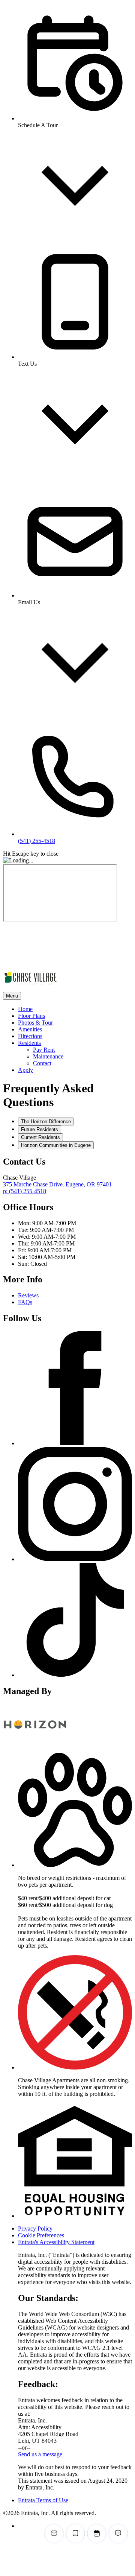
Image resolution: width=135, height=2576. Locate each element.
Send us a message (40, 2454)
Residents (29, 1043)
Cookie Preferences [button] (41, 2235)
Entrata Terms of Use (43, 2500)
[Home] (50, 963)
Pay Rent (44, 1050)
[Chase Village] (35, 1743)
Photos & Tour (35, 1023)
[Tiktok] (75, 1675)
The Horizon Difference (46, 1121)
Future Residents (40, 1129)
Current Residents (40, 1137)
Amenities (30, 1029)
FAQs (25, 1302)
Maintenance (48, 1056)
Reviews (28, 1295)
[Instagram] (75, 1559)
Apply (25, 1070)
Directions (30, 1036)
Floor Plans (31, 1016)
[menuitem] (75, 1009)
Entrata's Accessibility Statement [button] (56, 2242)
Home (25, 1009)
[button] (75, 1865)
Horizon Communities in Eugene (56, 1145)
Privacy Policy (35, 2229)
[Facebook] (75, 1443)
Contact (42, 1063)
